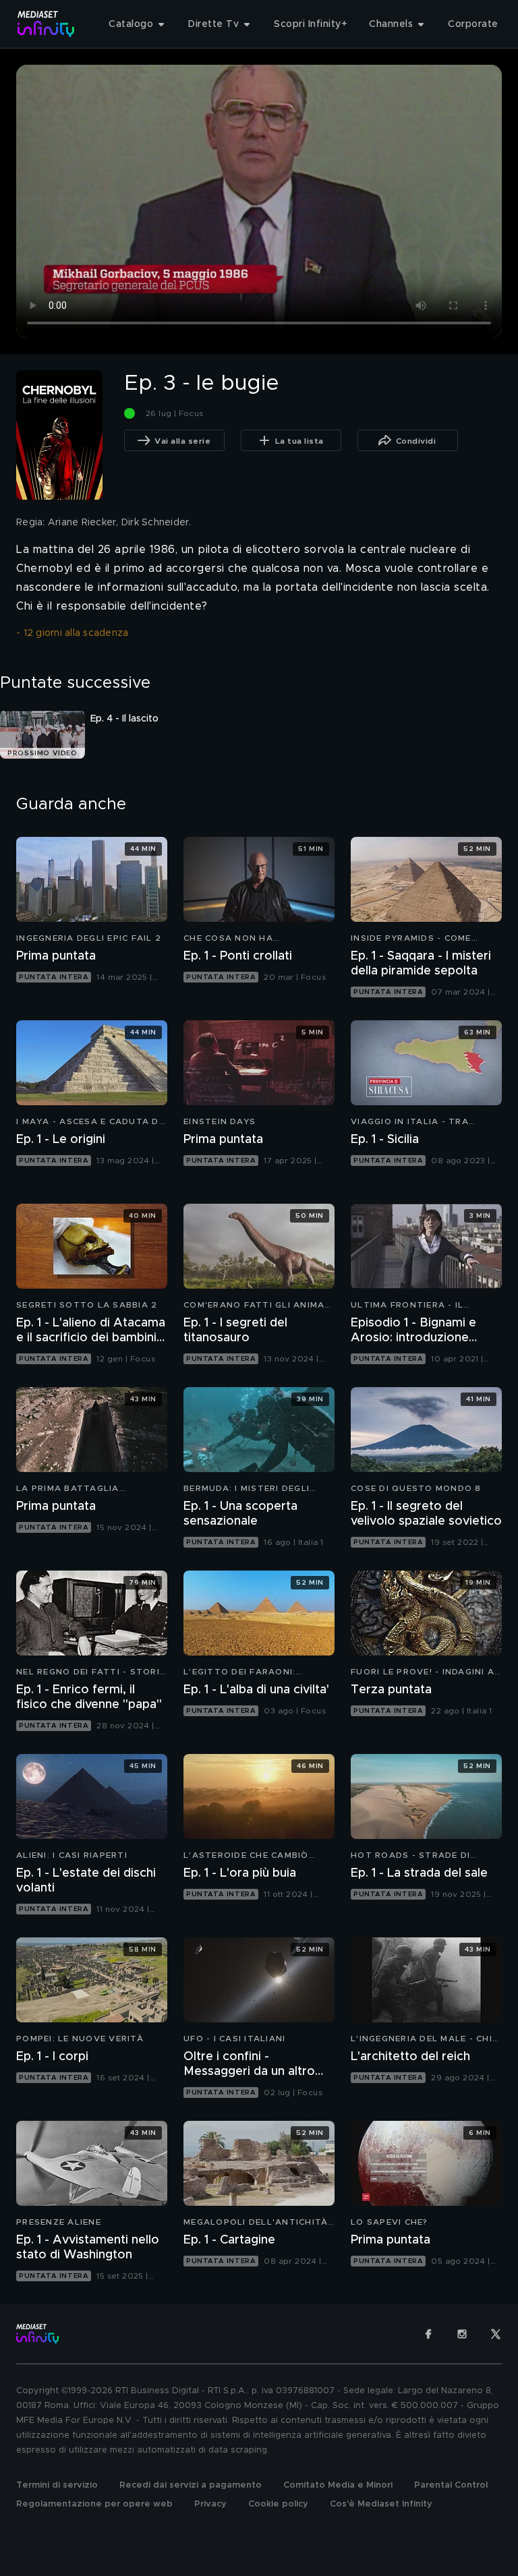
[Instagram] (462, 2334)
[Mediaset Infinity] (46, 24)
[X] (496, 2334)
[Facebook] (428, 2334)
